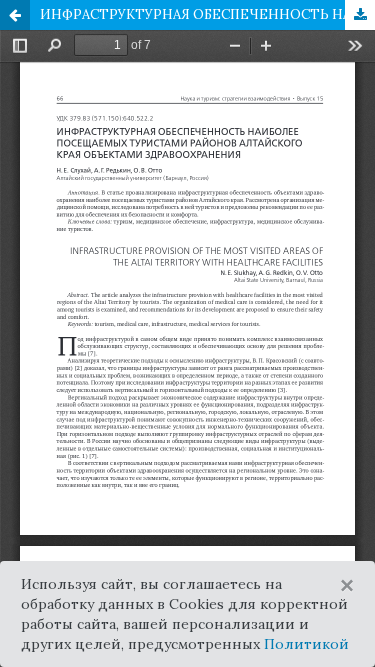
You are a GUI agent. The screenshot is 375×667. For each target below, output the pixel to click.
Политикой (306, 644)
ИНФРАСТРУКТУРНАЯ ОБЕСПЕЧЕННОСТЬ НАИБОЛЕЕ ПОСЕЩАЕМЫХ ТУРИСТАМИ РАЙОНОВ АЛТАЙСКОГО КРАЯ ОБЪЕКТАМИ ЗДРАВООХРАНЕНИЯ (207, 14)
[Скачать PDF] (360, 15)
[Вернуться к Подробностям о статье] (15, 15)
